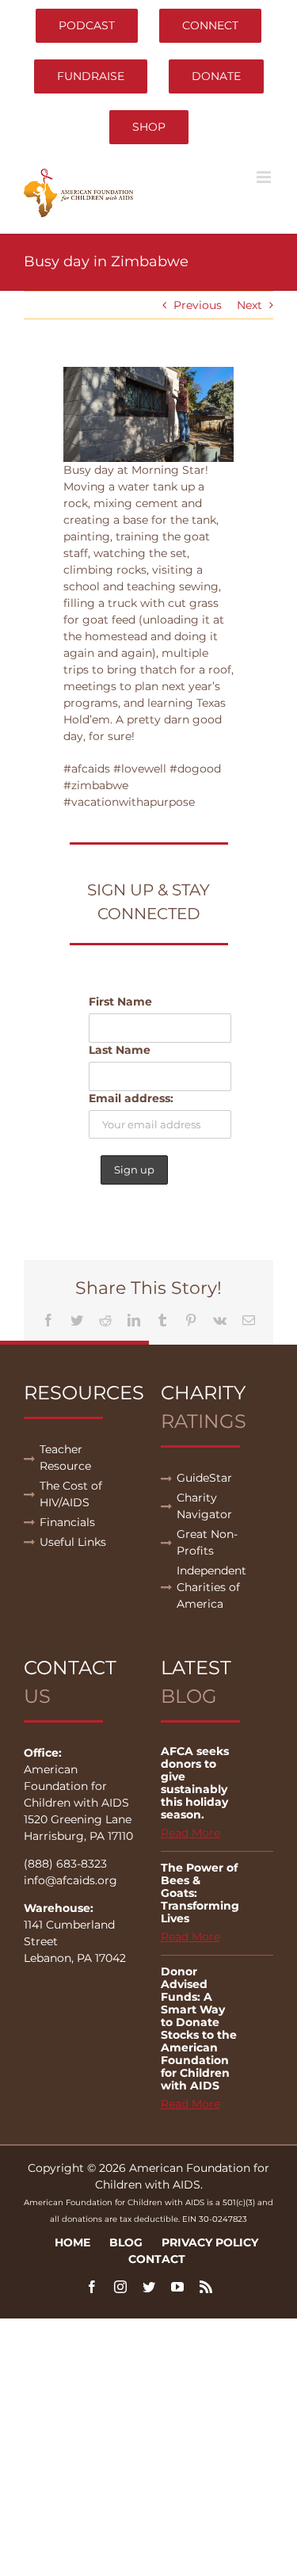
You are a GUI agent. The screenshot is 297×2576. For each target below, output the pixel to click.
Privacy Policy (210, 2242)
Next (249, 305)
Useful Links (73, 1542)
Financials (67, 1522)
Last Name (120, 1050)
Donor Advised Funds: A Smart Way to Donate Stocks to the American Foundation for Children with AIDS (199, 2028)
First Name (120, 1002)
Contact (157, 2259)
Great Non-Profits (207, 1542)
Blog (126, 2242)
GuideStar (204, 1478)
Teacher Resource (65, 1458)
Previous (198, 305)
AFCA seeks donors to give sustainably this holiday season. (195, 1783)
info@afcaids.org (70, 1880)
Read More (190, 1833)
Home (72, 2242)
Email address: (131, 1098)
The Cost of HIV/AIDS (71, 1494)
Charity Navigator (204, 1506)
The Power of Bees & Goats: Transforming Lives (200, 1893)
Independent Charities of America (211, 1587)
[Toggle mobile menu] (265, 177)
